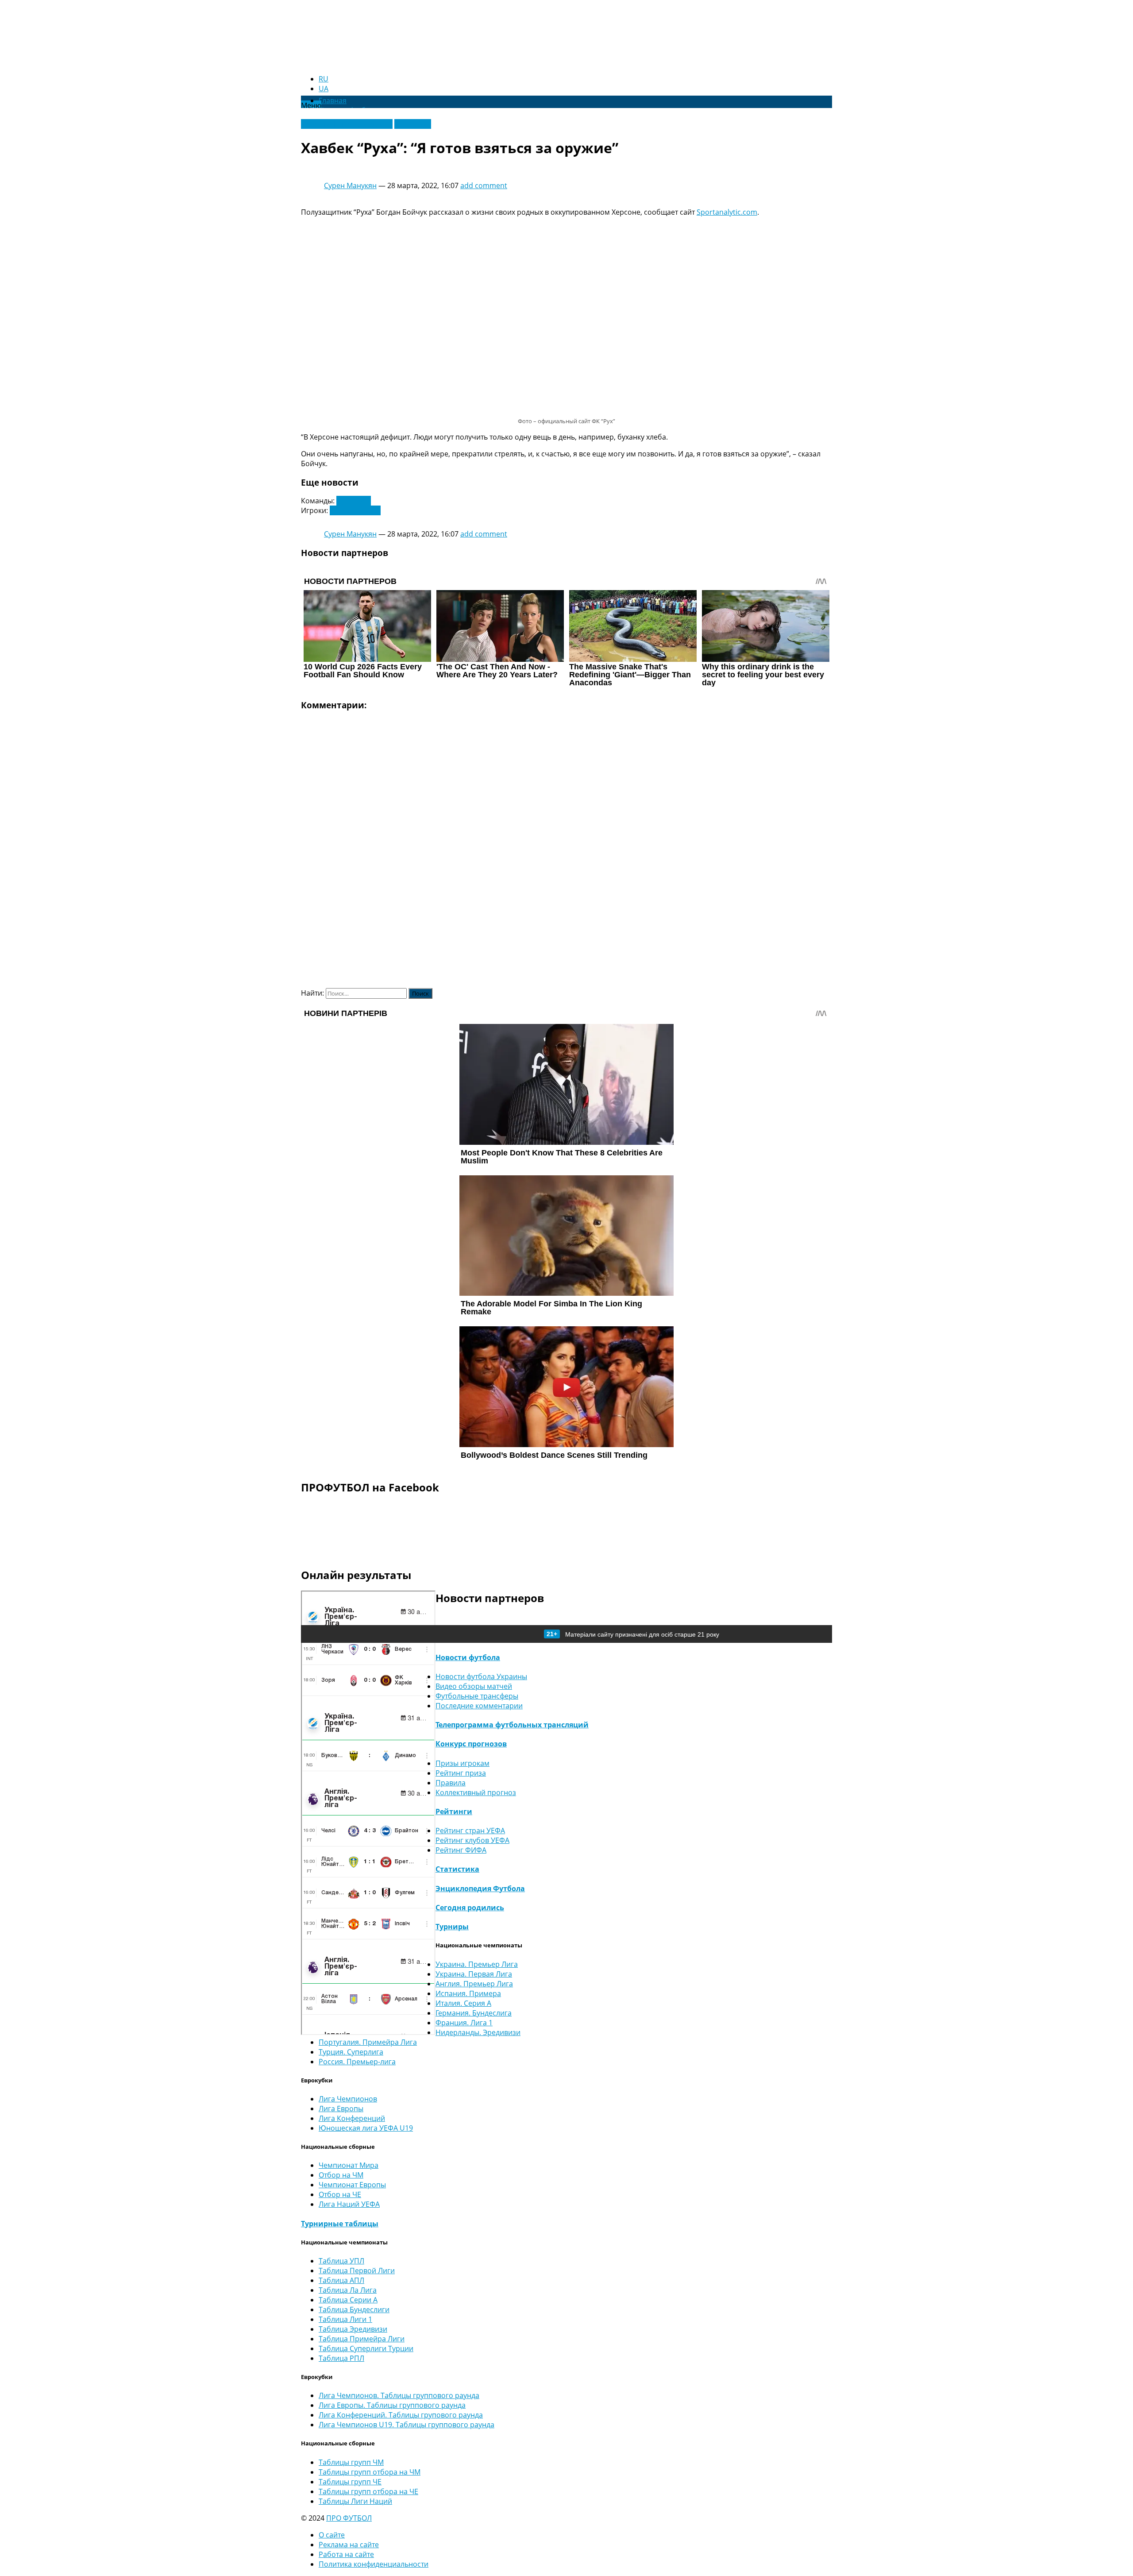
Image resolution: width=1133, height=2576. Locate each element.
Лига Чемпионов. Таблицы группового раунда (399, 2395)
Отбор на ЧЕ (340, 2194)
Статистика (457, 1869)
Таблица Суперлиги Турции (366, 2348)
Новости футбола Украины (347, 124)
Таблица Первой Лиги (357, 2271)
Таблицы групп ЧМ (351, 2462)
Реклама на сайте (349, 2545)
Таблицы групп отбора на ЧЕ (368, 2491)
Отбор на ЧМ (341, 2175)
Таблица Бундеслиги (354, 2310)
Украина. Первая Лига (474, 1974)
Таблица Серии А (348, 2300)
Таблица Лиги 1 (345, 2319)
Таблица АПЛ (341, 2280)
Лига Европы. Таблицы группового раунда (392, 2405)
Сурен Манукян (350, 185)
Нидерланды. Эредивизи (478, 2032)
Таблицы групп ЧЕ (350, 2482)
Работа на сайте (346, 2554)
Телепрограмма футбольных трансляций (512, 1725)
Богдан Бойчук (355, 510)
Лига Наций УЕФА (349, 2204)
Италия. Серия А (463, 2003)
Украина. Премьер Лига (477, 1964)
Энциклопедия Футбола (480, 1889)
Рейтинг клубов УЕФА (472, 1840)
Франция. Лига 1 (464, 2023)
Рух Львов (354, 501)
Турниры (452, 1927)
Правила (451, 1783)
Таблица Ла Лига (348, 2290)
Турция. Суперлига (351, 2052)
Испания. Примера (468, 1993)
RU (324, 79)
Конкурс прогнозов (471, 1744)
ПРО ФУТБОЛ (349, 2518)
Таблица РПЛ (341, 2358)
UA (324, 89)
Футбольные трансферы (477, 1696)
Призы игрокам (462, 1763)
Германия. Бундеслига (474, 2013)
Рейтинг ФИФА (461, 1850)
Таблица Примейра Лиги (362, 2339)
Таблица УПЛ (341, 2261)
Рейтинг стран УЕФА (470, 1831)
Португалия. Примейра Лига (368, 2042)
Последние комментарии (479, 1706)
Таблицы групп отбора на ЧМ (370, 2472)
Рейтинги (454, 1811)
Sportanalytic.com (727, 212)
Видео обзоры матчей (474, 1686)
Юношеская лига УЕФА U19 (366, 2128)
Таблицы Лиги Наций (355, 2501)
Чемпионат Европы (352, 2185)
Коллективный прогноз (476, 1792)
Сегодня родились (470, 1908)
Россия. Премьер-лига (357, 2062)
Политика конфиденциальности (374, 2564)
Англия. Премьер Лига (474, 1984)
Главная (333, 100)
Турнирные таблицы (340, 2224)
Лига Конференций (352, 2118)
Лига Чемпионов (348, 2099)
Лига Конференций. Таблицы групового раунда (401, 2415)
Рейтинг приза (461, 1773)
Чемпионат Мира (349, 2165)
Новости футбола (468, 1657)
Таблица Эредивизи (353, 2329)
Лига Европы (341, 2109)
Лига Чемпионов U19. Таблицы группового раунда (407, 2425)
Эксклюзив (413, 124)
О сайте (332, 2535)
